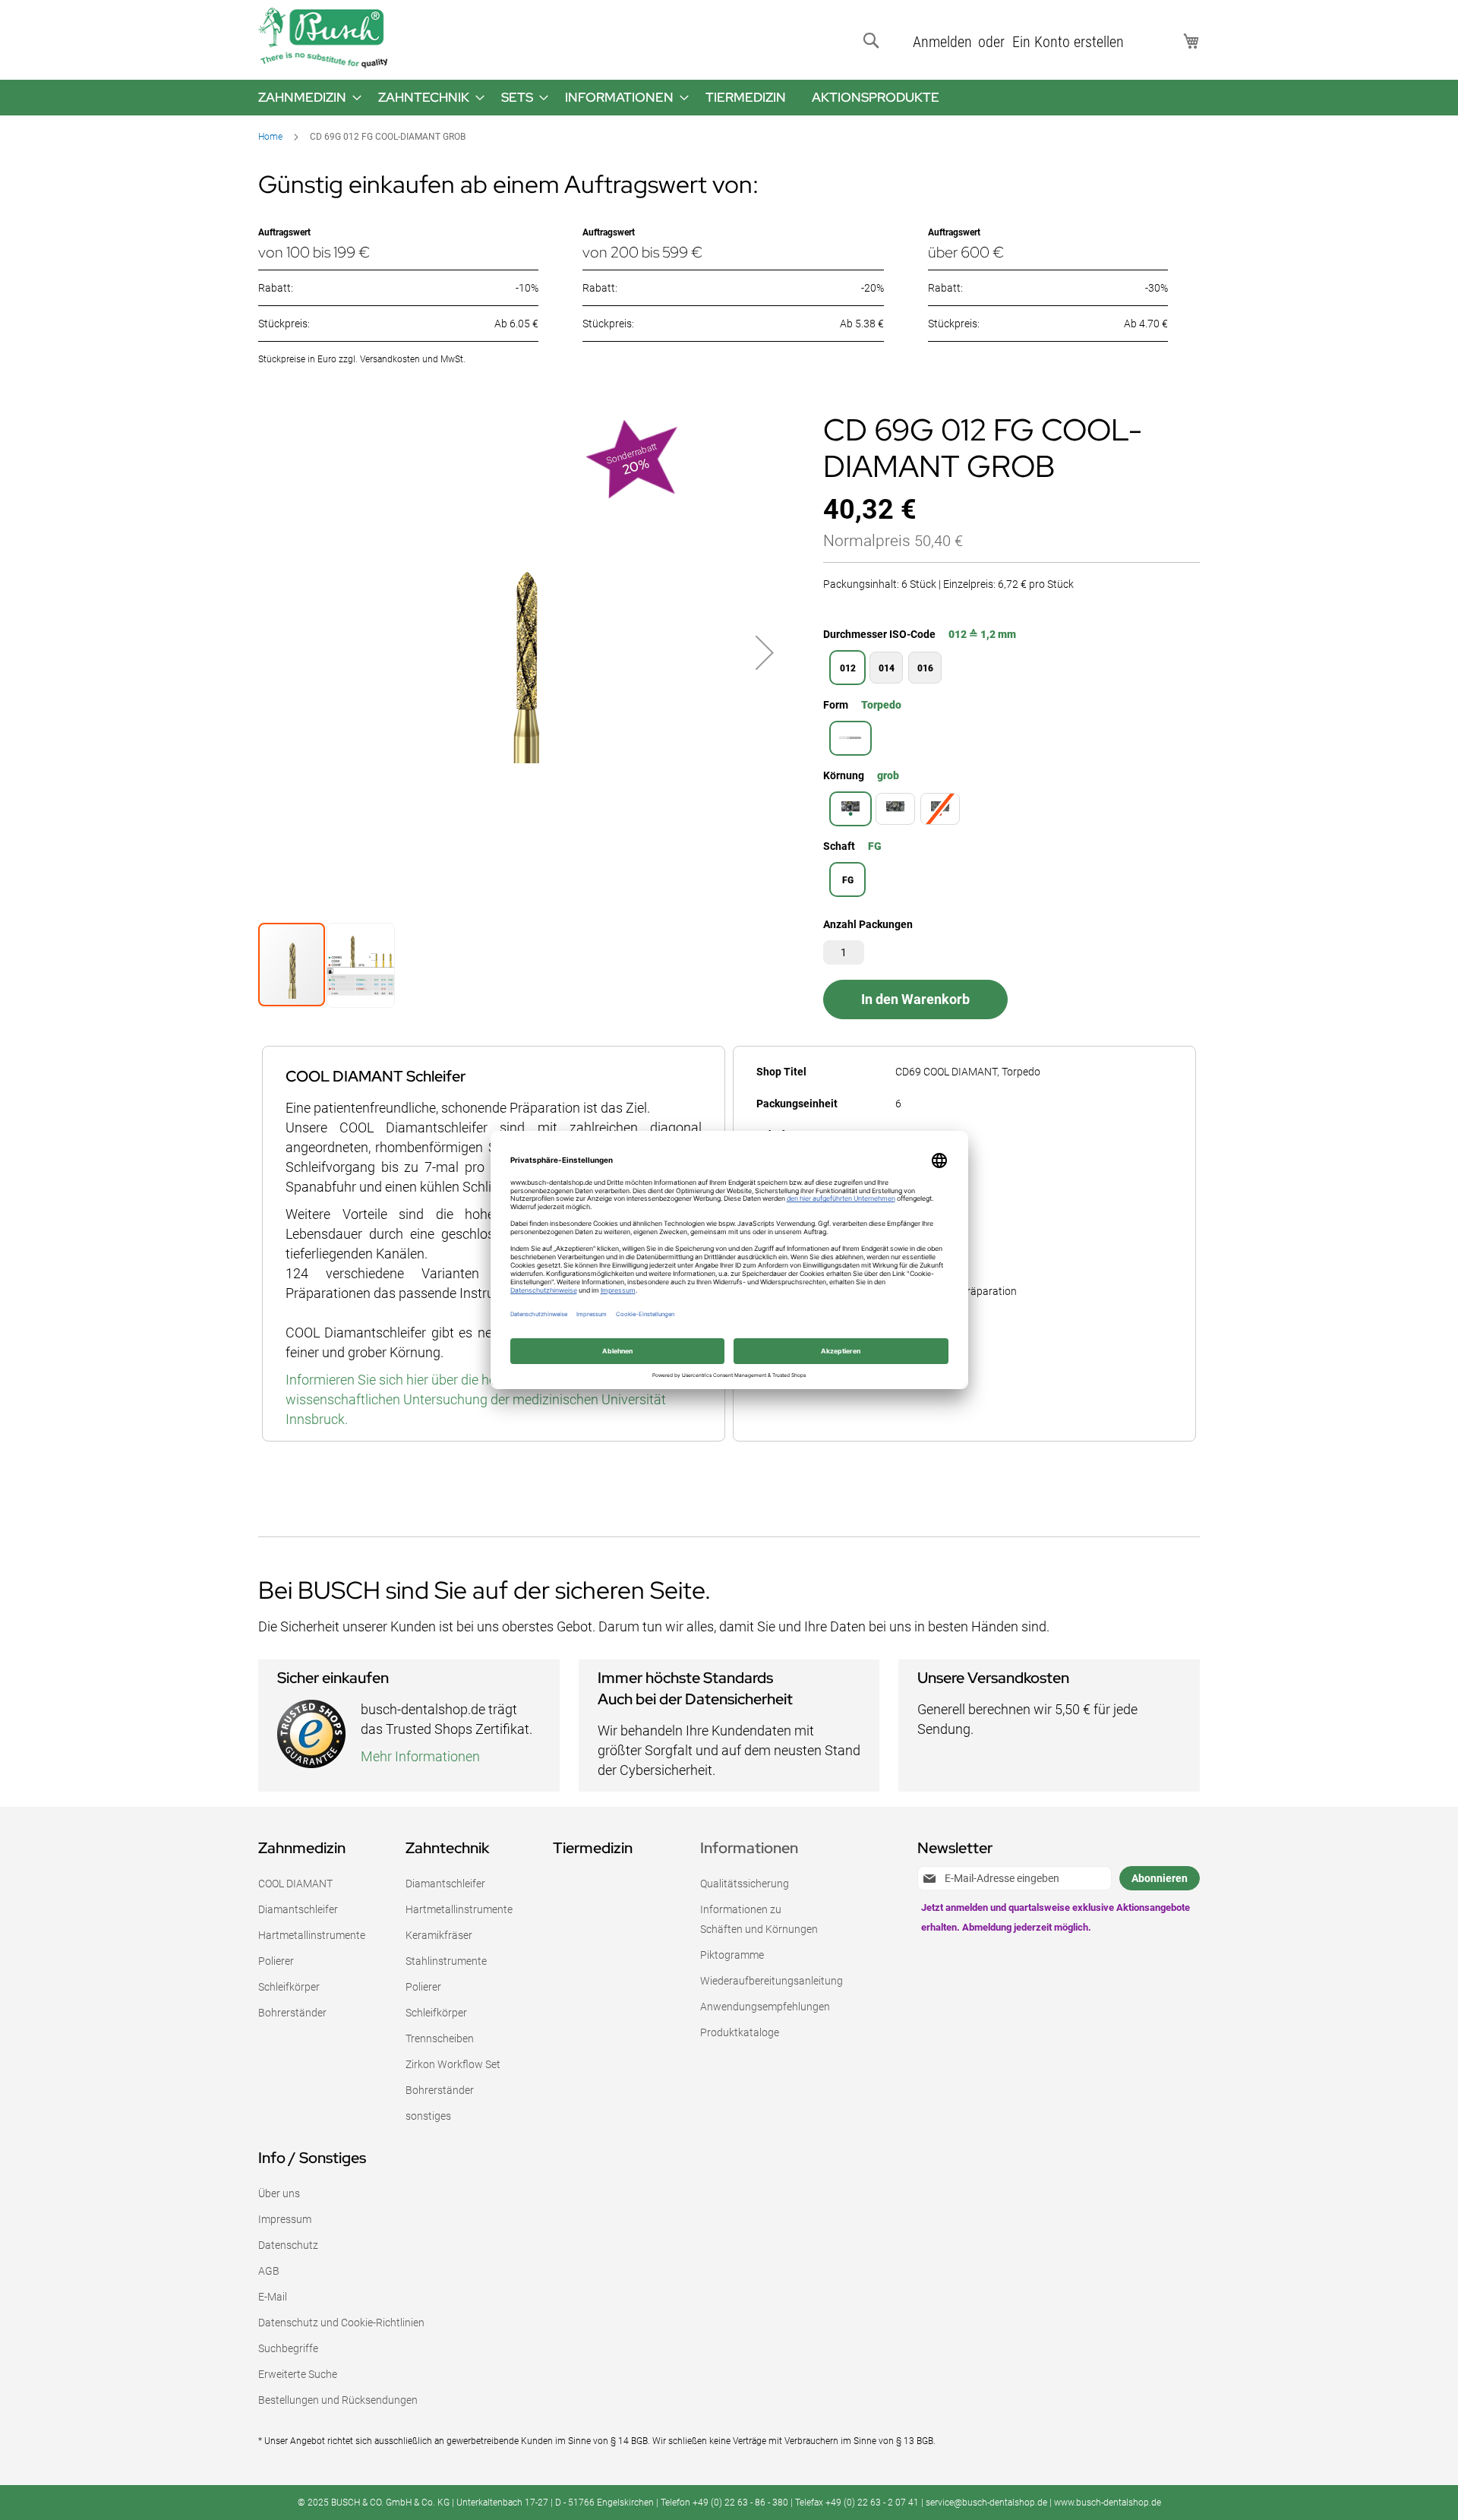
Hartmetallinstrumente (312, 1935)
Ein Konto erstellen (1068, 42)
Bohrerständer (292, 2013)
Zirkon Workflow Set (453, 2064)
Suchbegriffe (288, 2348)
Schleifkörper (289, 1987)
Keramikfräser (439, 1935)
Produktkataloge (740, 2032)
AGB (269, 2271)
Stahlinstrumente (446, 1961)
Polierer (276, 1961)
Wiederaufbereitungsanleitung (772, 1981)
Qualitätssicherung (745, 1884)
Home (270, 137)
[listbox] (1011, 669)
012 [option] (848, 668)
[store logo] (323, 38)
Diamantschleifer (298, 1909)
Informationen (749, 1848)
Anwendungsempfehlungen (765, 2007)
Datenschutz (288, 2245)
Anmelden (942, 42)
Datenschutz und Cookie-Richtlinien (341, 2323)
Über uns (279, 2193)
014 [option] (887, 668)
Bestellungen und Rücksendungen (338, 2400)
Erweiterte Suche (298, 2374)
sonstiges (428, 2116)
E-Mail (273, 2297)
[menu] (729, 98)
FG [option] (848, 880)
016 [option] (925, 668)
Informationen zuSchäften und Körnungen (759, 1919)
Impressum (285, 2219)
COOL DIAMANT (295, 1884)
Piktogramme (732, 1955)
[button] (765, 653)
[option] (850, 738)
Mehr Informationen (420, 1756)
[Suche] (874, 41)
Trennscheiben (440, 2038)
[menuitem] (305, 98)
